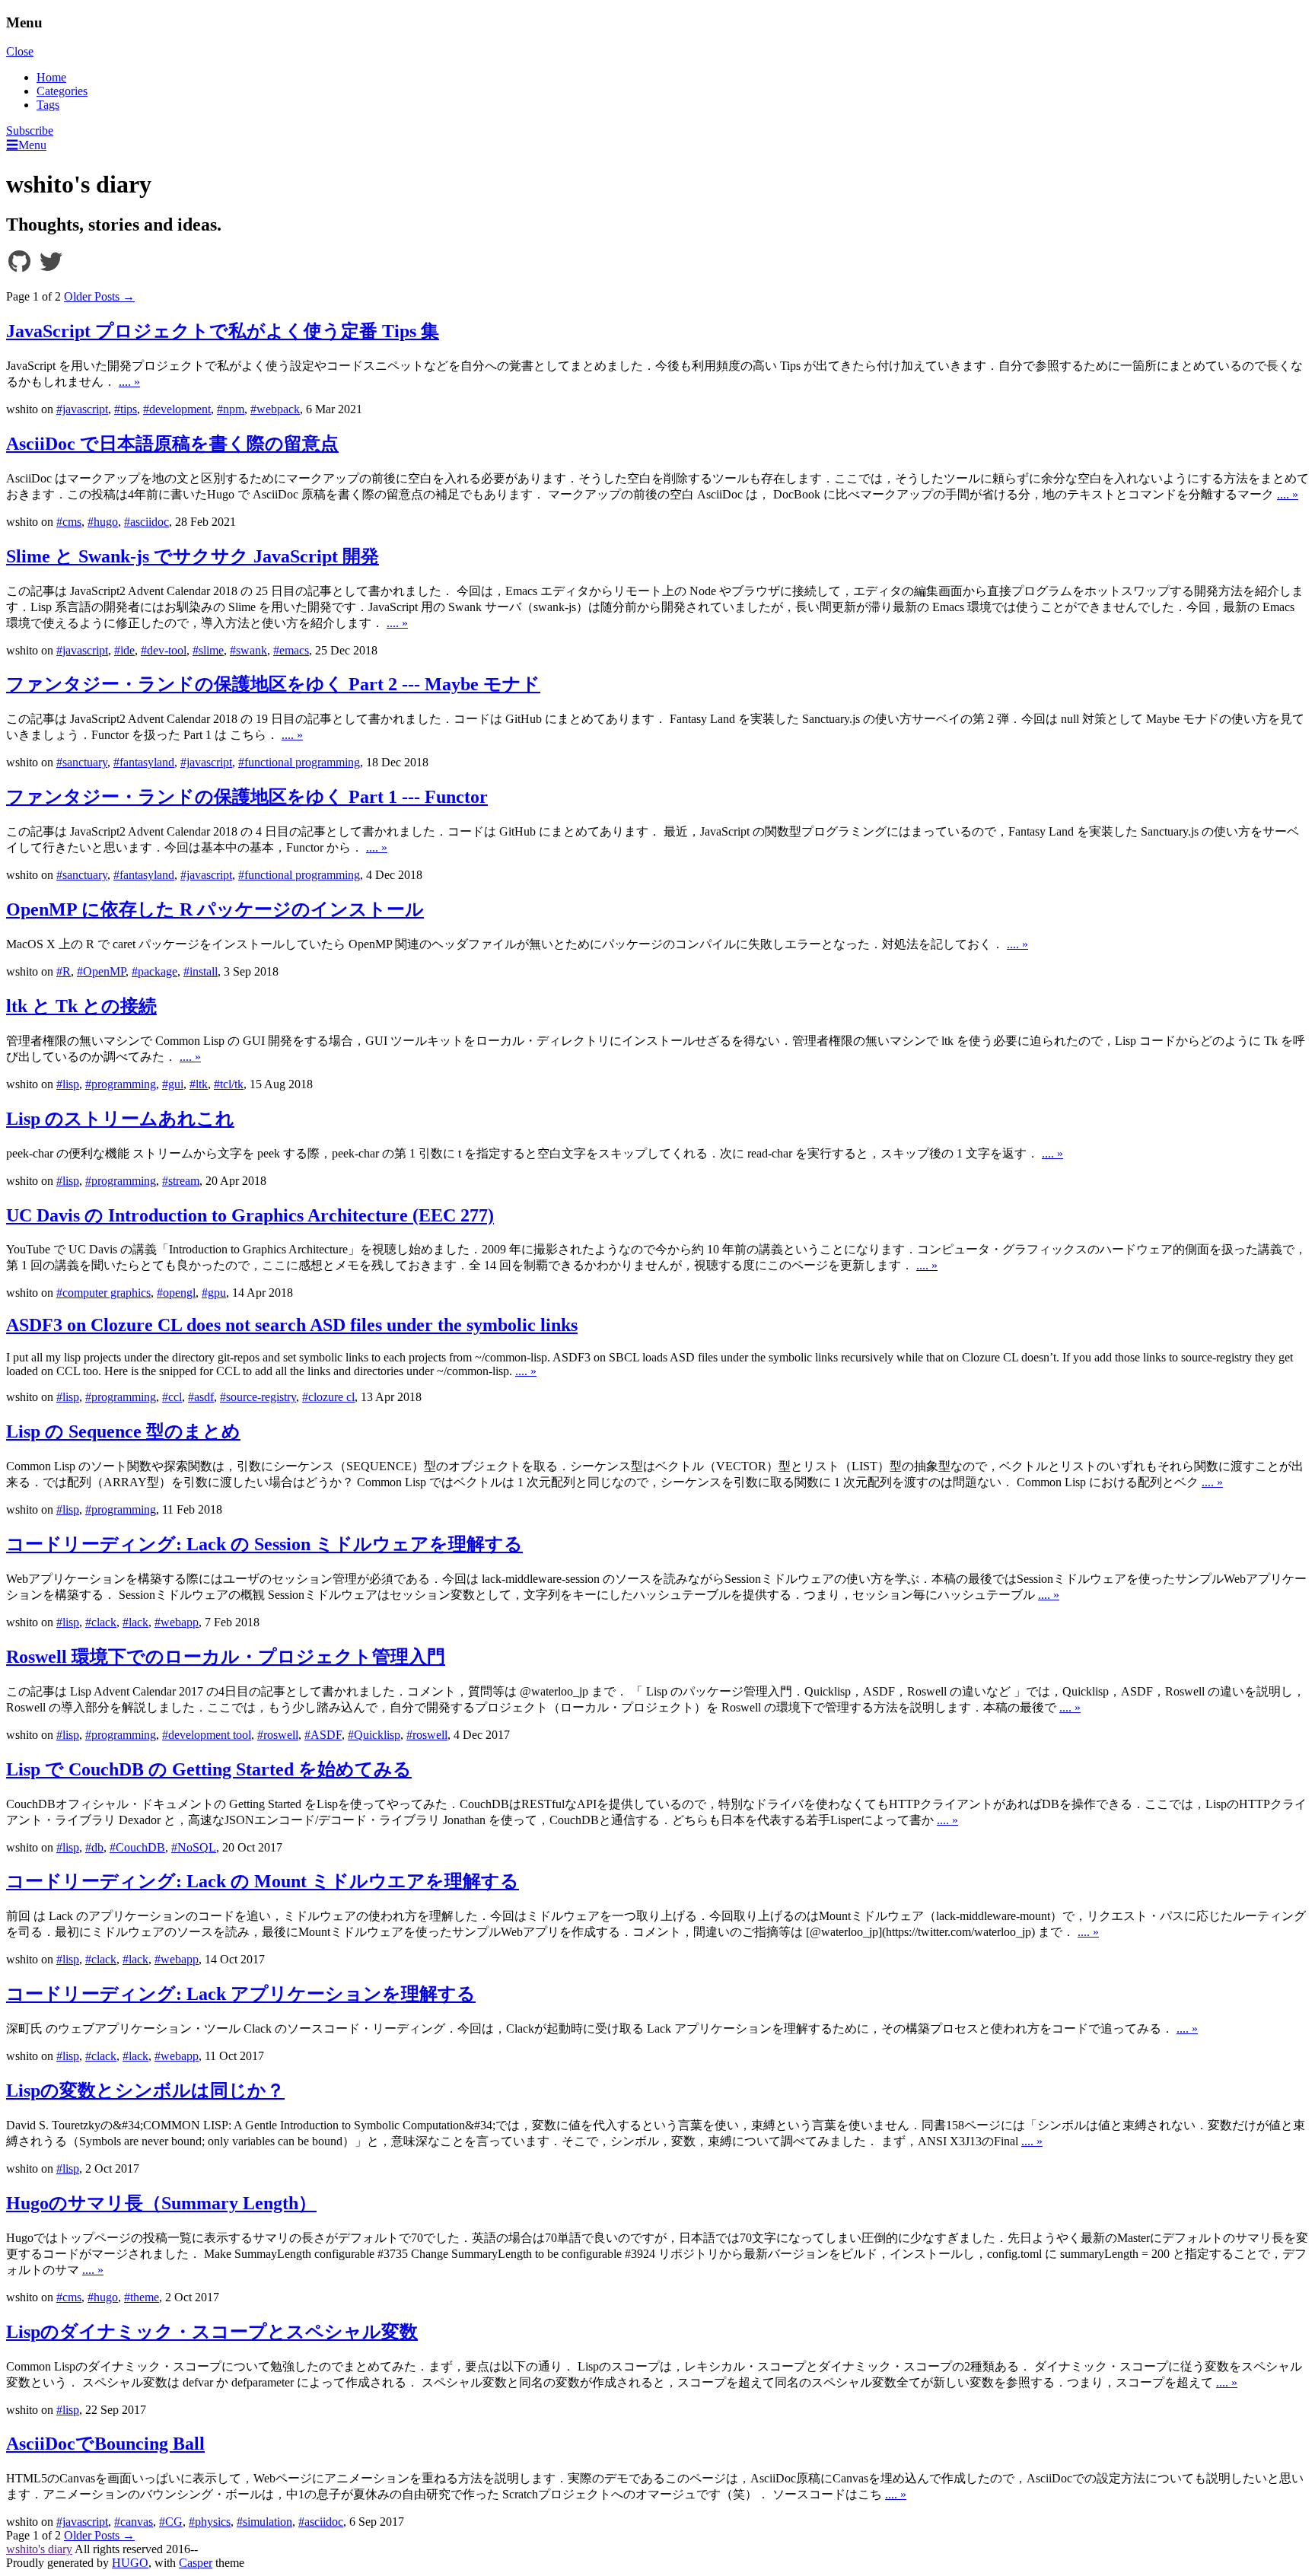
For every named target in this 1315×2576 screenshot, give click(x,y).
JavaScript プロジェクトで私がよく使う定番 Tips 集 (223, 331)
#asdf (201, 1397)
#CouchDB (137, 1847)
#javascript (82, 409)
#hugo (103, 522)
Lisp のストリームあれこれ (120, 1119)
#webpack (275, 409)
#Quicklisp (374, 1735)
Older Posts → (99, 296)
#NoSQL (194, 1847)
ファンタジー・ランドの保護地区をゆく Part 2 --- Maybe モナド (273, 684)
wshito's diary (39, 2549)
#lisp (68, 1084)
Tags (48, 105)
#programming (121, 1084)
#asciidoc (146, 522)
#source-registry (258, 1397)
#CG (171, 2522)
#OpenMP (101, 971)
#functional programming (299, 762)
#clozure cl (328, 1397)
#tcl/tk (229, 1084)
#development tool (207, 1735)
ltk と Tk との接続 (81, 1006)
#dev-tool (164, 650)
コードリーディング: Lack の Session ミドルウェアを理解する (264, 1544)
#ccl (172, 1397)
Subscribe (30, 131)
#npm (231, 409)
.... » (129, 382)
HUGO (130, 2563)
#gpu (214, 1293)
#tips (126, 409)
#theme (142, 2297)
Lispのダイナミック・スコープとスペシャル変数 (212, 2332)
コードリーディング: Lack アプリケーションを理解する (241, 1994)
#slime (208, 650)
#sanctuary (82, 762)
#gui (173, 1084)
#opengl (176, 1293)
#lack (135, 1622)
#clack (101, 1622)
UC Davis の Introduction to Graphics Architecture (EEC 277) (250, 1215)
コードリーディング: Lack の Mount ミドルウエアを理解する (263, 1881)
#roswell (278, 1735)
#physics (210, 2522)
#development (177, 409)
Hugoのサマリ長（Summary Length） (161, 2203)
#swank (248, 650)
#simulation (264, 2522)
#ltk (199, 1084)
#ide (124, 650)
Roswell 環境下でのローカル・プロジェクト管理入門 (226, 1657)
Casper (196, 2563)
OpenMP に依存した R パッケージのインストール (215, 909)
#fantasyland (144, 762)
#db (94, 1847)
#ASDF (323, 1735)
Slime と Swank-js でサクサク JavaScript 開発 (193, 556)
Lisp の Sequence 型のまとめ (123, 1431)
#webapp (177, 1622)
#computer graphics (103, 1293)
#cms (69, 522)
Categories (62, 91)
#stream (181, 1181)
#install (201, 971)
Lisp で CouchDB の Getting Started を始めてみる (209, 1769)
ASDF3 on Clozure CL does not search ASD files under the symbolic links (292, 1325)
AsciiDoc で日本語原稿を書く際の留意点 (172, 444)
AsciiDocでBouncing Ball (105, 2444)
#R (64, 971)
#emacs (291, 650)
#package (154, 971)
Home (51, 77)
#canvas (134, 2522)
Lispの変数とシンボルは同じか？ (145, 2090)
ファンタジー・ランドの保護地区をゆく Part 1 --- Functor (247, 797)
